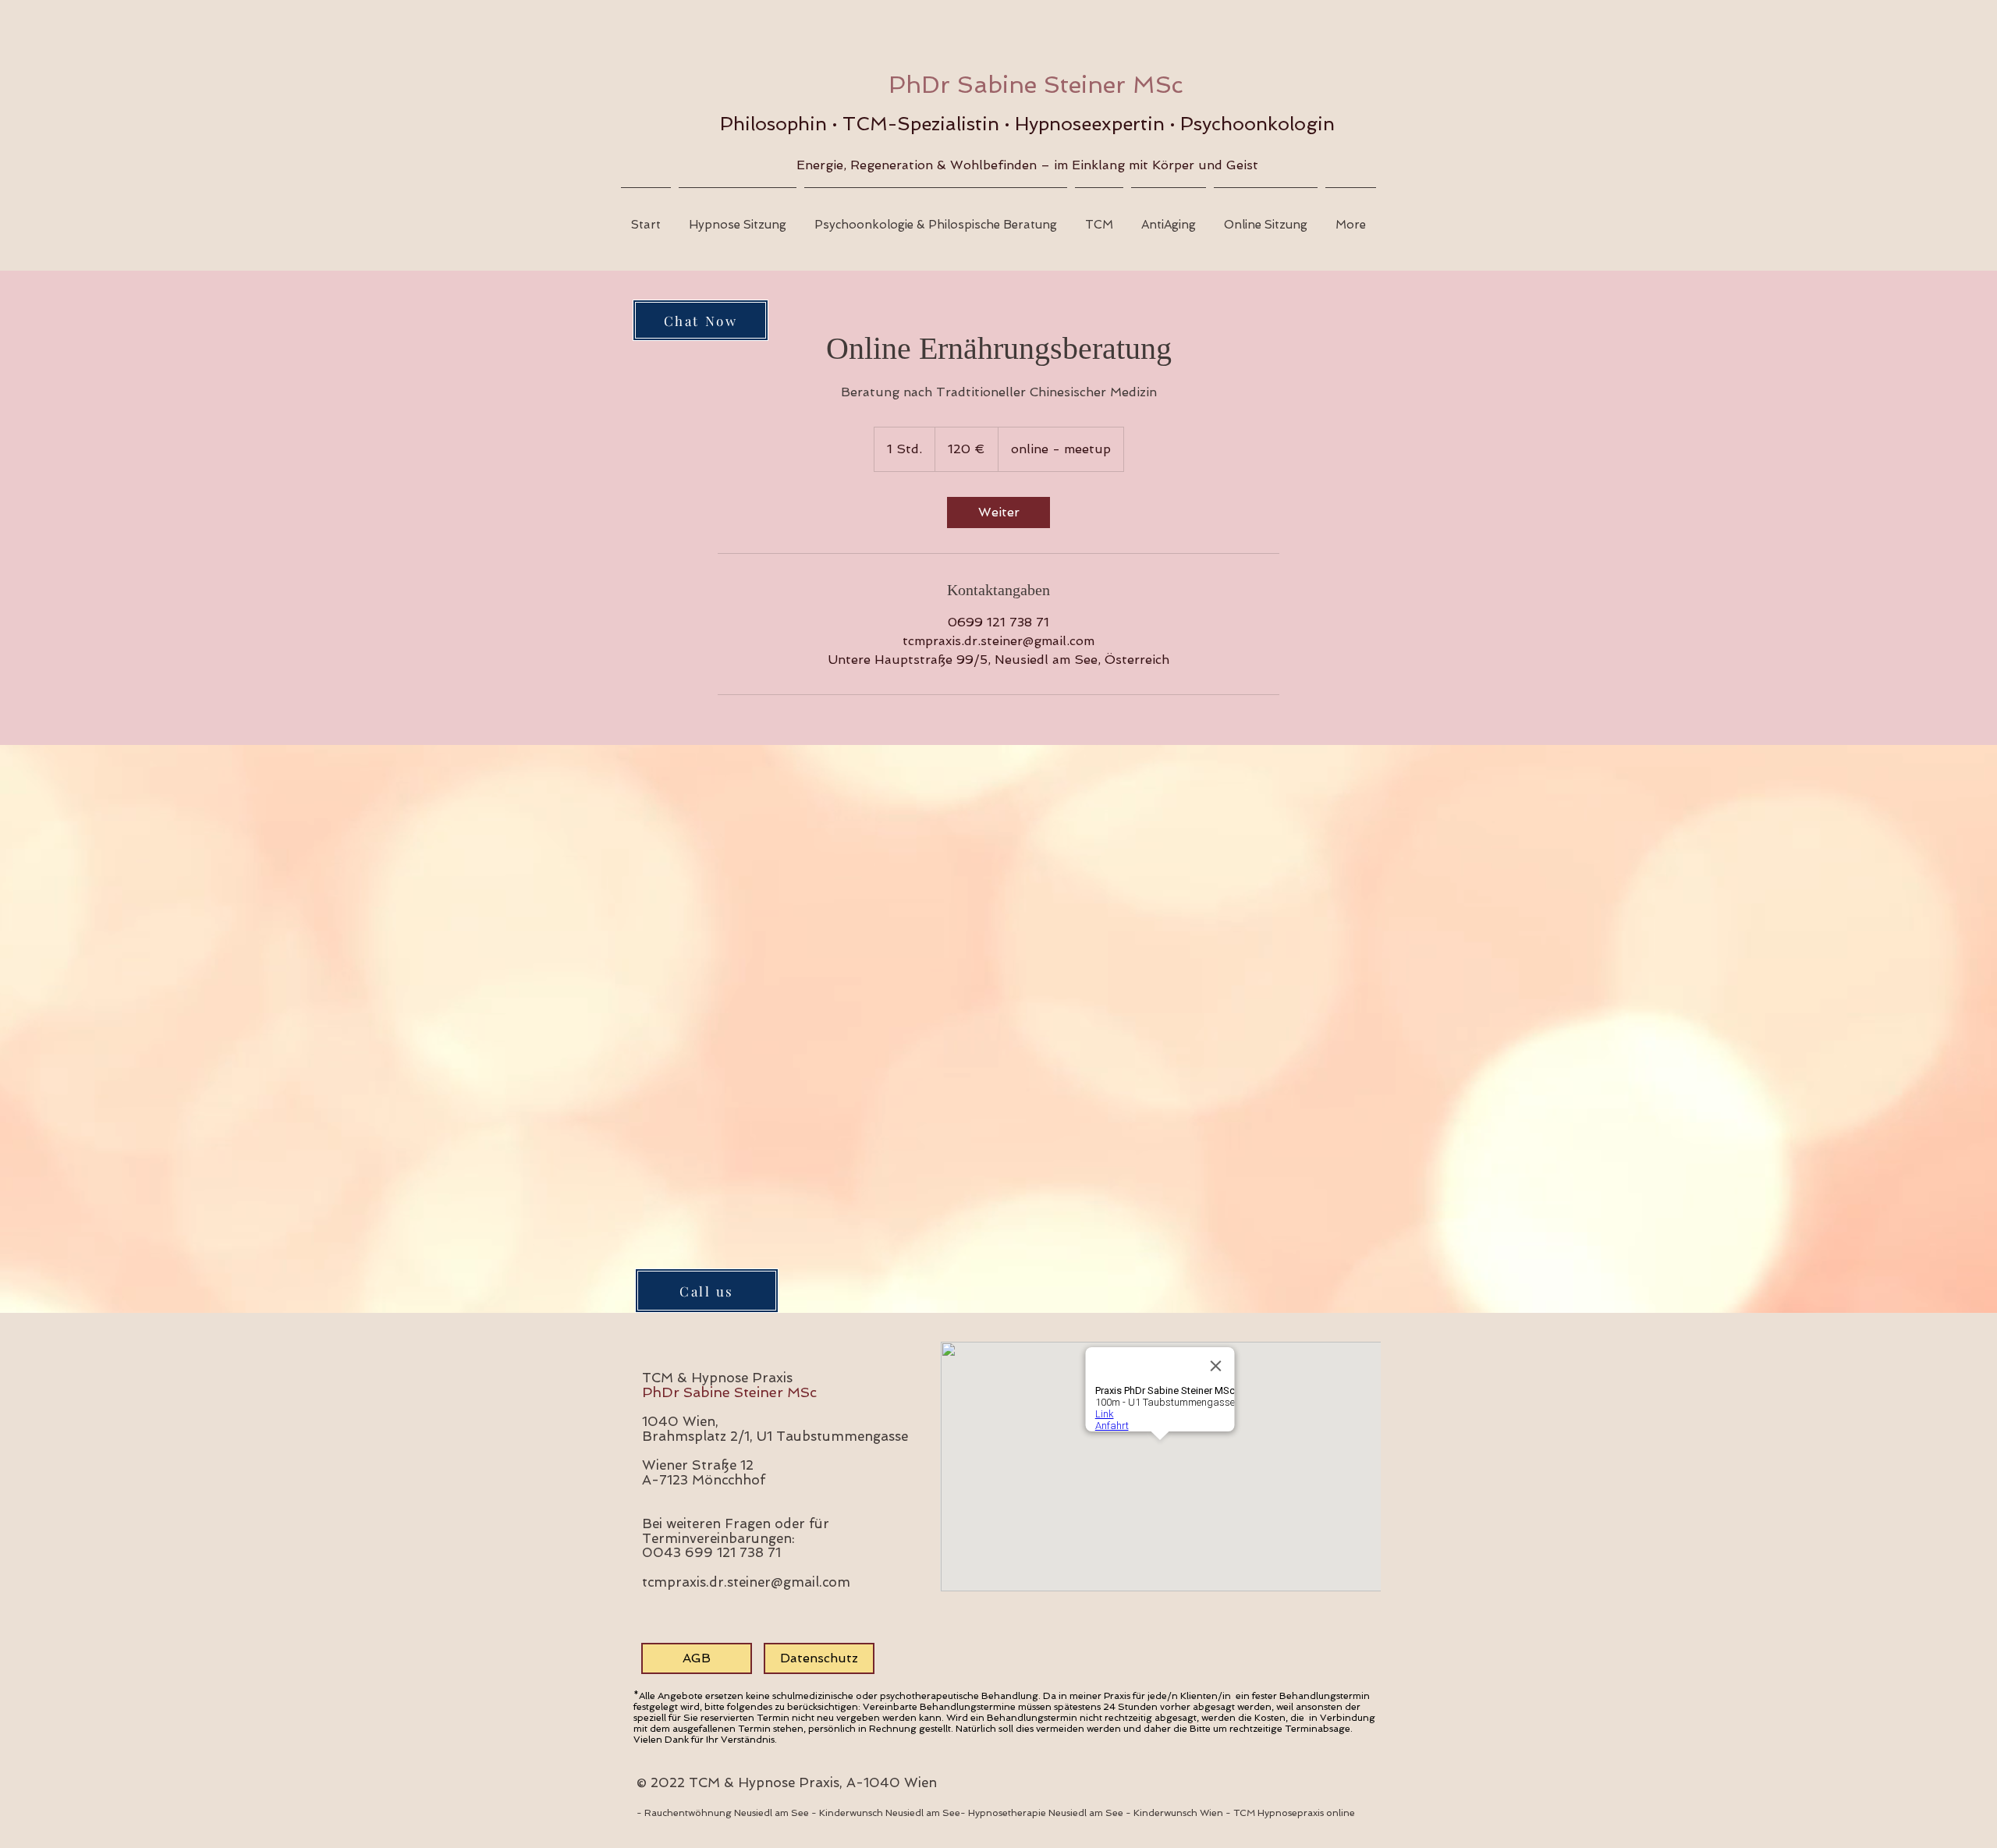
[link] (998, 513)
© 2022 (663, 1782)
